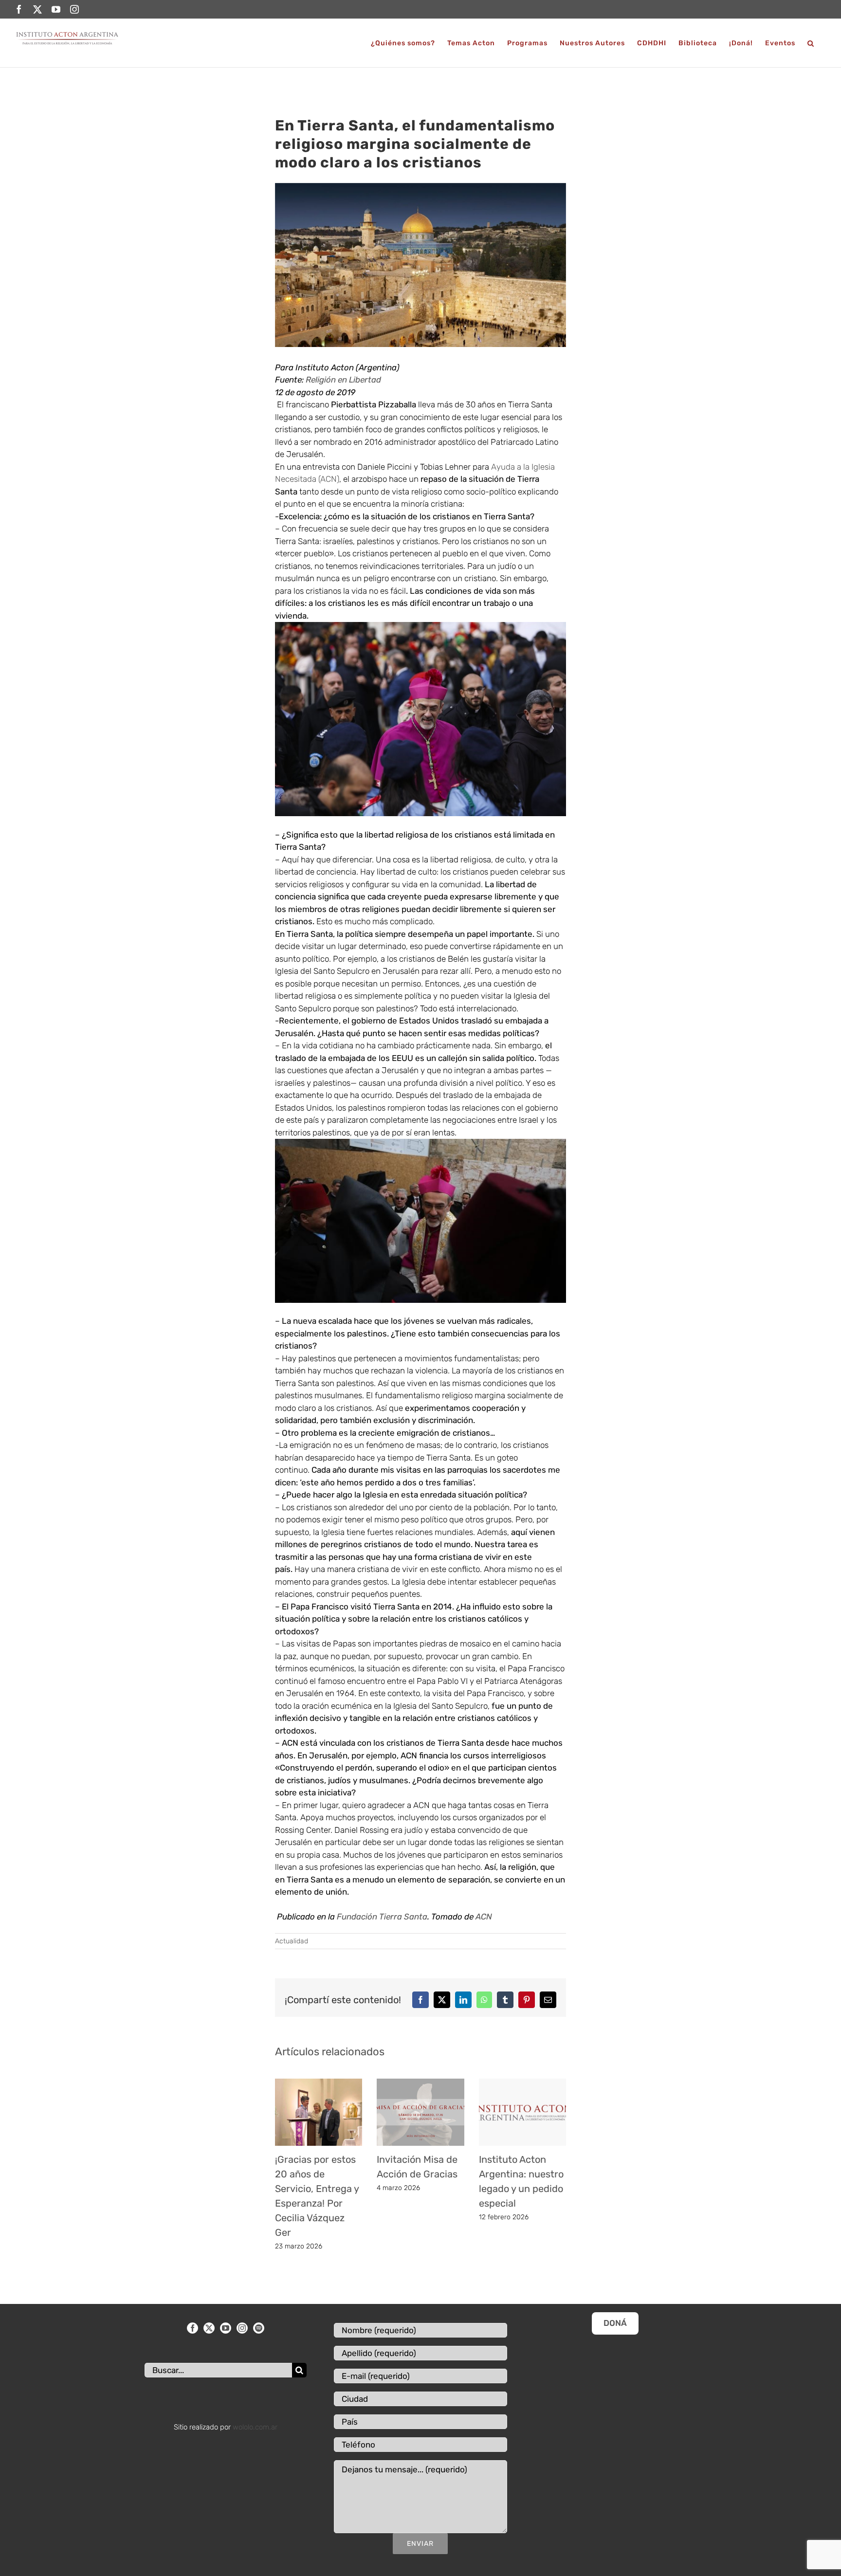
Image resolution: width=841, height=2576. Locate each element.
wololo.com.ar (255, 2427)
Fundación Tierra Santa (382, 1917)
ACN (483, 1917)
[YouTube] (226, 2328)
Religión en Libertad (343, 380)
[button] (811, 43)
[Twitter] (209, 2328)
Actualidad (292, 1941)
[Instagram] (242, 2328)
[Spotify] (259, 2328)
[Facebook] (192, 2328)
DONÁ (615, 2323)
